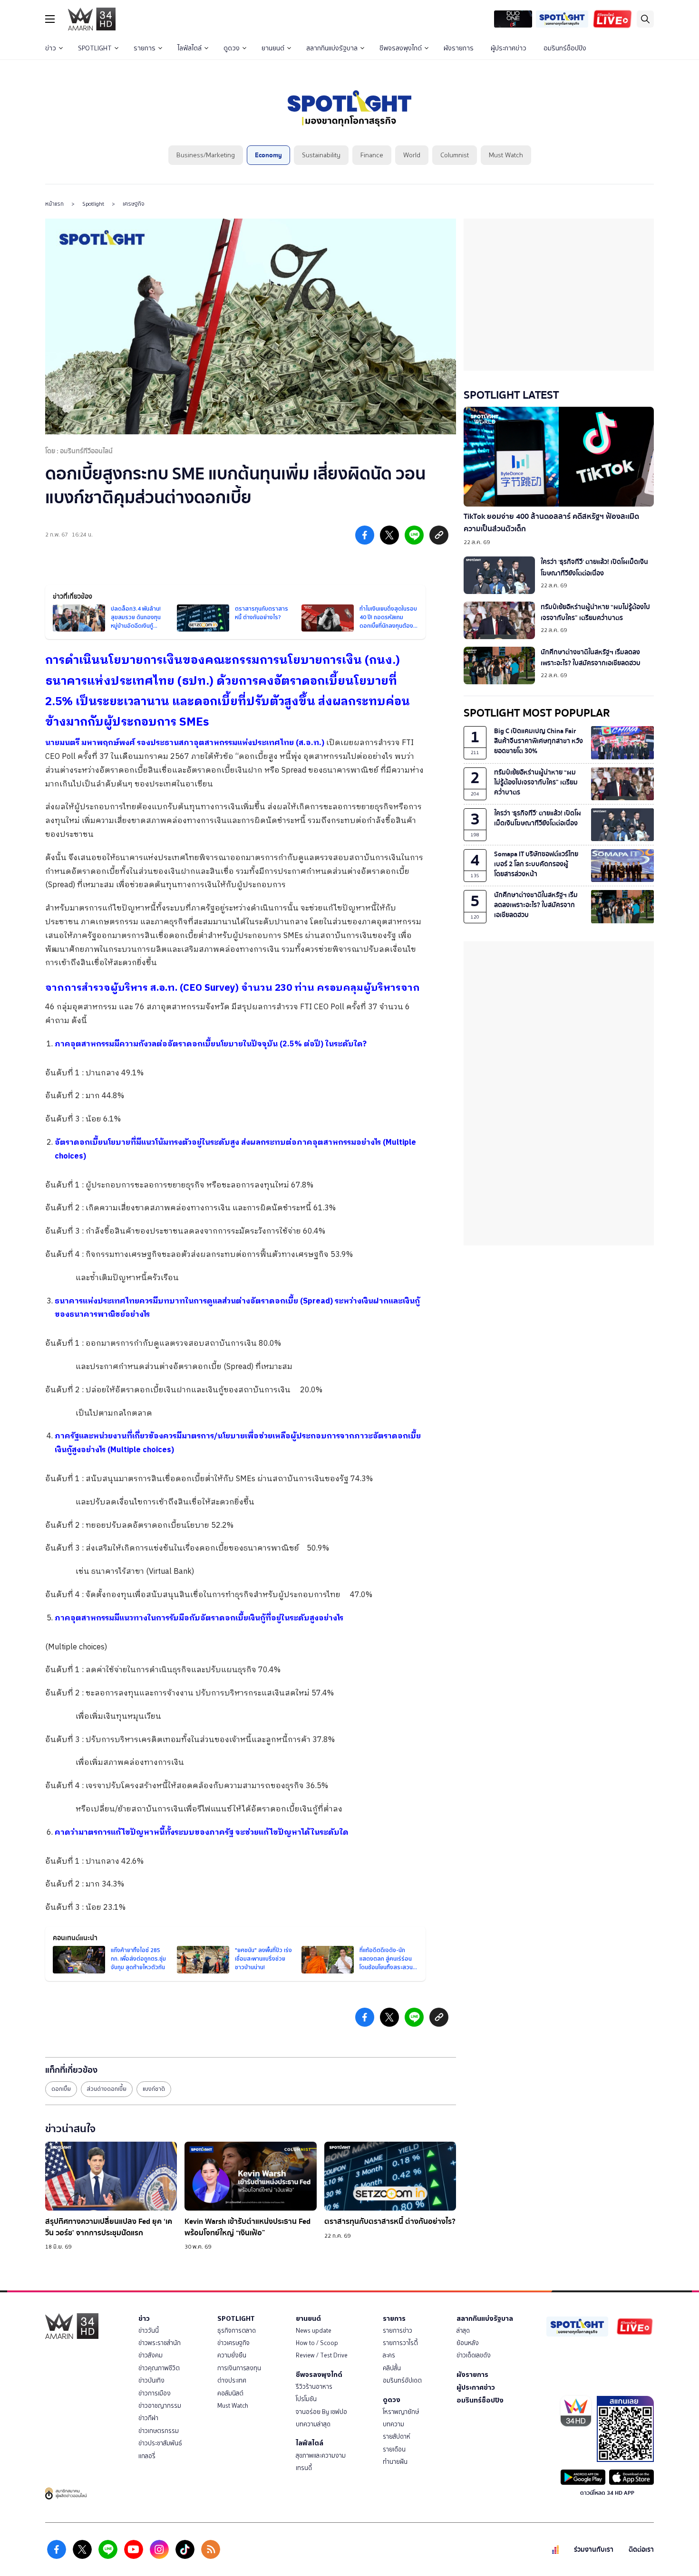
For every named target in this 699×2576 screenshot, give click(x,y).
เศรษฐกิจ (134, 204)
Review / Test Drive (322, 2355)
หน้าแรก (54, 204)
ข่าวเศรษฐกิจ (233, 2343)
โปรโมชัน (306, 2399)
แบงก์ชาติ (154, 2089)
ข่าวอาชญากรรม (160, 2406)
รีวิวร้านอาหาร (314, 2387)
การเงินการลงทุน (239, 2368)
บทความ (393, 2424)
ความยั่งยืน (232, 2355)
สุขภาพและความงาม (321, 2456)
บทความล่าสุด (313, 2424)
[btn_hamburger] (50, 19)
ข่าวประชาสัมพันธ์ (160, 2443)
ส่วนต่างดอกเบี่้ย (107, 2089)
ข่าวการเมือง (155, 2393)
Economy (268, 155)
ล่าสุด (463, 2331)
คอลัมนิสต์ (230, 2393)
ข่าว (51, 48)
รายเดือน (394, 2449)
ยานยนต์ (273, 48)
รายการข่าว (398, 2331)
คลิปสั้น (392, 2368)
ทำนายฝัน (395, 2462)
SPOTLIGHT (95, 48)
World (412, 155)
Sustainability (321, 155)
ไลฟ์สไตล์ (189, 48)
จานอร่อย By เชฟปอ (321, 2412)
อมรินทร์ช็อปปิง (565, 48)
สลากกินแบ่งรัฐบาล (332, 48)
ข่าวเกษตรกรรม (159, 2431)
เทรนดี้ (304, 2468)
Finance (372, 155)
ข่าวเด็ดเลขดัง (474, 2355)
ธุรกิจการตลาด (237, 2331)
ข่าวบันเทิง (151, 2380)
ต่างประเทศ (232, 2380)
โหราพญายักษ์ (401, 2412)
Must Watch (506, 155)
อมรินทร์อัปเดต (402, 2380)
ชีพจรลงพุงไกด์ (401, 48)
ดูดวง (232, 48)
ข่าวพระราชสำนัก (160, 2343)
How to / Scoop (317, 2343)
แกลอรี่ (147, 2456)
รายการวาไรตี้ (400, 2343)
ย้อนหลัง (468, 2343)
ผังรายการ (459, 48)
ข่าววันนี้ (149, 2331)
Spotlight (93, 204)
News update (314, 2331)
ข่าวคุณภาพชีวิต (159, 2368)
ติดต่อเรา (641, 2550)
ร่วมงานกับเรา (594, 2550)
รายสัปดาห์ (397, 2437)
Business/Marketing (206, 155)
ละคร (389, 2355)
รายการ (145, 48)
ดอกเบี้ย (61, 2089)
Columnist (455, 155)
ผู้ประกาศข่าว (509, 48)
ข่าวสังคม (150, 2355)
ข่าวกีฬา (148, 2418)
